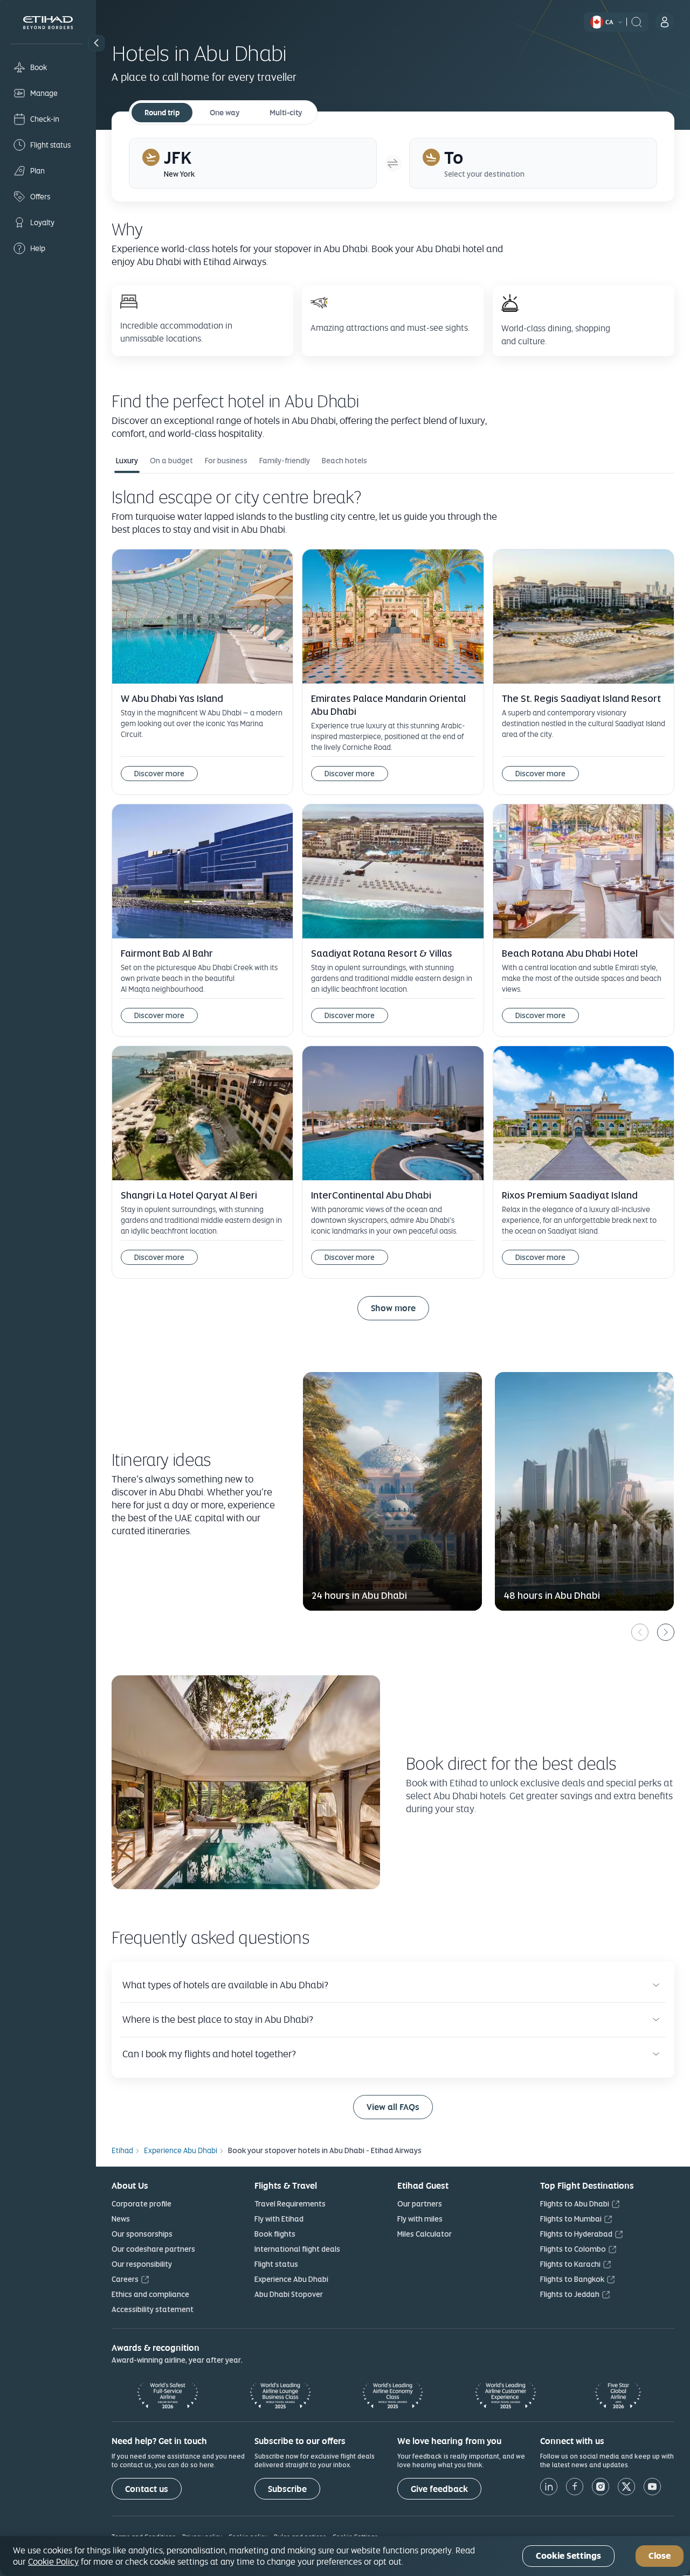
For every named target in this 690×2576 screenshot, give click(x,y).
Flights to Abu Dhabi (575, 2204)
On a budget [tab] (171, 461)
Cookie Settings (568, 2556)
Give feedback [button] (439, 2489)
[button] (96, 43)
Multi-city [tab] (286, 113)
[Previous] (640, 1632)
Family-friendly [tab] (285, 461)
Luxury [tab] (127, 461)
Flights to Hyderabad (576, 2234)
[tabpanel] (393, 912)
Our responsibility (142, 2264)
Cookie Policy (53, 2561)
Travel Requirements (290, 2204)
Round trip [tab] (162, 113)
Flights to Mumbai (571, 2219)
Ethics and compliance (150, 2294)
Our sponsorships (142, 2234)
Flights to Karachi (570, 2264)
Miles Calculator (425, 2234)
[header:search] (637, 21)
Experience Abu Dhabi (291, 2279)
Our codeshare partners (153, 2249)
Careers (125, 2279)
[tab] (253, 163)
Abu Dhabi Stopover (289, 2294)
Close (660, 2556)
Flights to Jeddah (570, 2294)
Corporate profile (142, 2204)
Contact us (147, 2489)
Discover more (159, 774)
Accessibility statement (153, 2309)
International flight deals (297, 2249)
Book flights (275, 2234)
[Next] (666, 1632)
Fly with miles (420, 2219)
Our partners (420, 2204)
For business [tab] (226, 461)
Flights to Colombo (573, 2249)
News (121, 2219)
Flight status (276, 2264)
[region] (345, 2556)
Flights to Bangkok (572, 2279)
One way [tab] (225, 113)
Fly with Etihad (279, 2219)
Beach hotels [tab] (344, 461)
